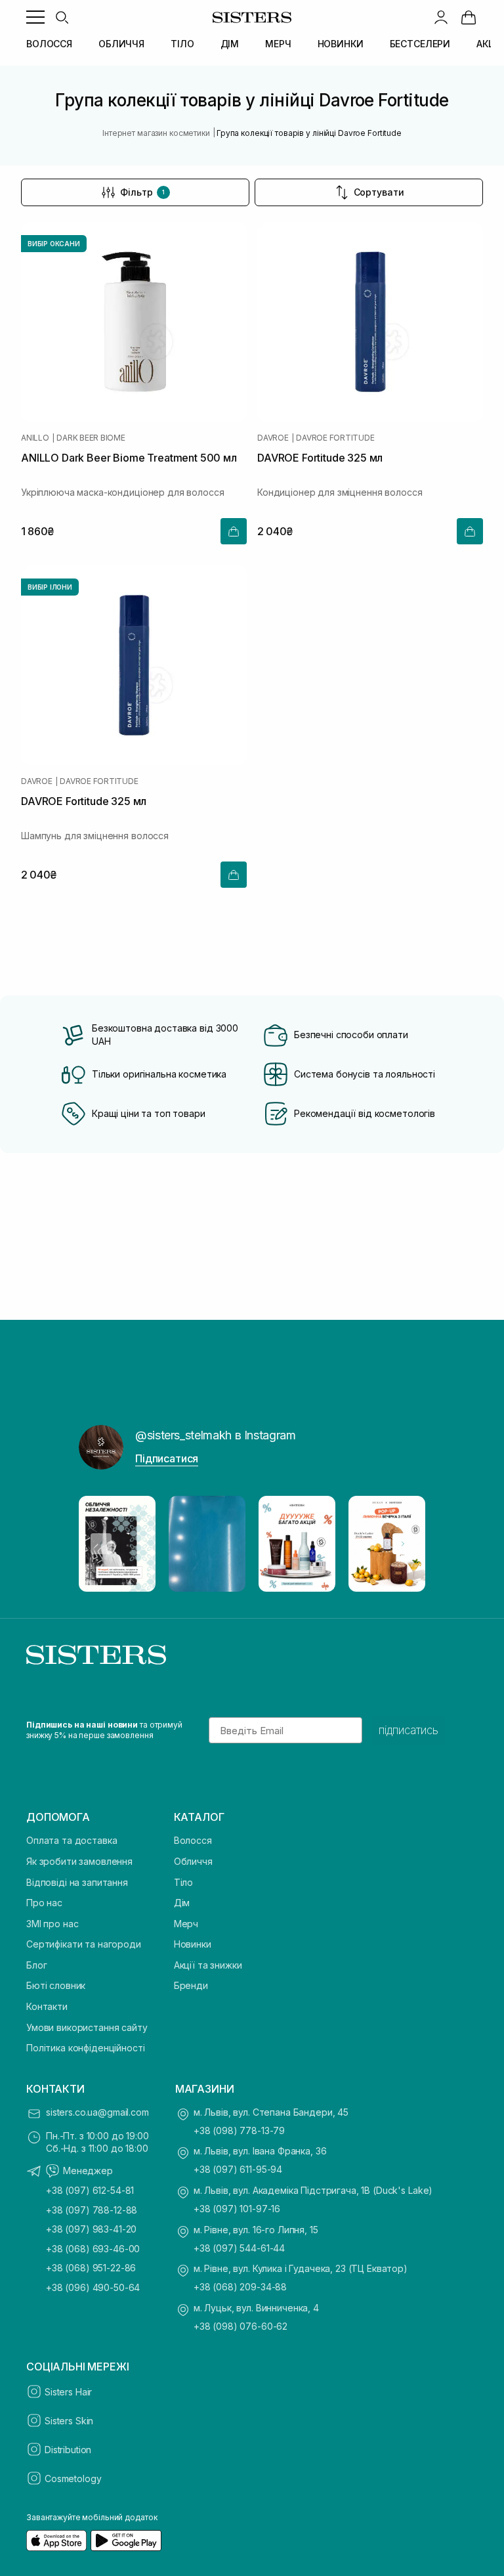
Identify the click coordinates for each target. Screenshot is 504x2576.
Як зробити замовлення (79, 1861)
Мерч (186, 1924)
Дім (182, 1903)
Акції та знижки (208, 1965)
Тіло (183, 1882)
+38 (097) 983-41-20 (91, 2229)
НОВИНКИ (341, 44)
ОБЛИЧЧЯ (121, 44)
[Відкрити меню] (35, 17)
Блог (36, 1965)
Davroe (273, 438)
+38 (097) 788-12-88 (92, 2210)
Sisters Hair (68, 2392)
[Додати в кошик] (234, 531)
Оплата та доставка (72, 1840)
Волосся (193, 1840)
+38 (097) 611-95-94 (238, 2169)
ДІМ (230, 44)
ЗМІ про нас (52, 1924)
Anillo (35, 438)
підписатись (409, 1730)
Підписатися (167, 1458)
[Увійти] (441, 17)
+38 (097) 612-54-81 (90, 2190)
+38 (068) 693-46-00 (93, 2249)
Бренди (191, 1985)
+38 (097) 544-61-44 (239, 2248)
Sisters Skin (69, 2421)
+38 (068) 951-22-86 (91, 2268)
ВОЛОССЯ (49, 44)
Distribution (68, 2450)
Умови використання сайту (87, 2027)
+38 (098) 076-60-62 (241, 2326)
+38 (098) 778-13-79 (239, 2130)
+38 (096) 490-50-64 (93, 2287)
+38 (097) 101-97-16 (237, 2209)
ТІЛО (182, 44)
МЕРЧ (278, 44)
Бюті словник (56, 1985)
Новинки (193, 1944)
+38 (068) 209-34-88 (240, 2287)
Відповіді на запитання (77, 1882)
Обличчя (193, 1861)
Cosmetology (73, 2478)
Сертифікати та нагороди (84, 1944)
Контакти (47, 2006)
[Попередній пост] (101, 1544)
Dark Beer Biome (91, 438)
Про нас (44, 1903)
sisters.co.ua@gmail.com (97, 2112)
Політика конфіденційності (86, 2048)
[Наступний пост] (403, 1544)
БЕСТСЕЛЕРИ (420, 44)
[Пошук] (62, 17)
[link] (469, 17)
